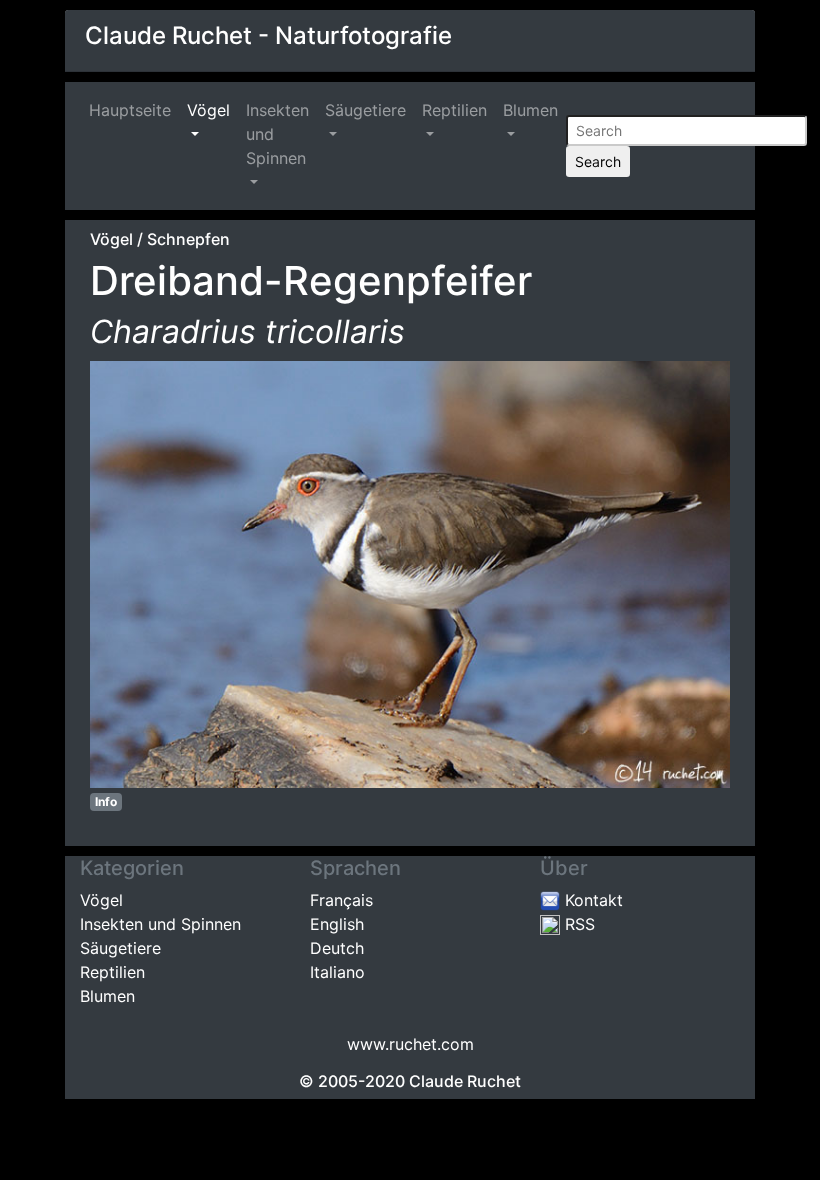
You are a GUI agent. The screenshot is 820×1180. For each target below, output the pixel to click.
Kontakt (591, 900)
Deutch (337, 948)
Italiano (337, 972)
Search (598, 161)
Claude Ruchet (465, 1081)
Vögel (208, 110)
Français (341, 900)
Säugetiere (365, 110)
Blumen (530, 110)
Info (106, 801)
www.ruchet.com (410, 1044)
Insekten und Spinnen (277, 134)
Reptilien (454, 110)
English (337, 924)
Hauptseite (134, 110)
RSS (577, 924)
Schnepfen (188, 239)
